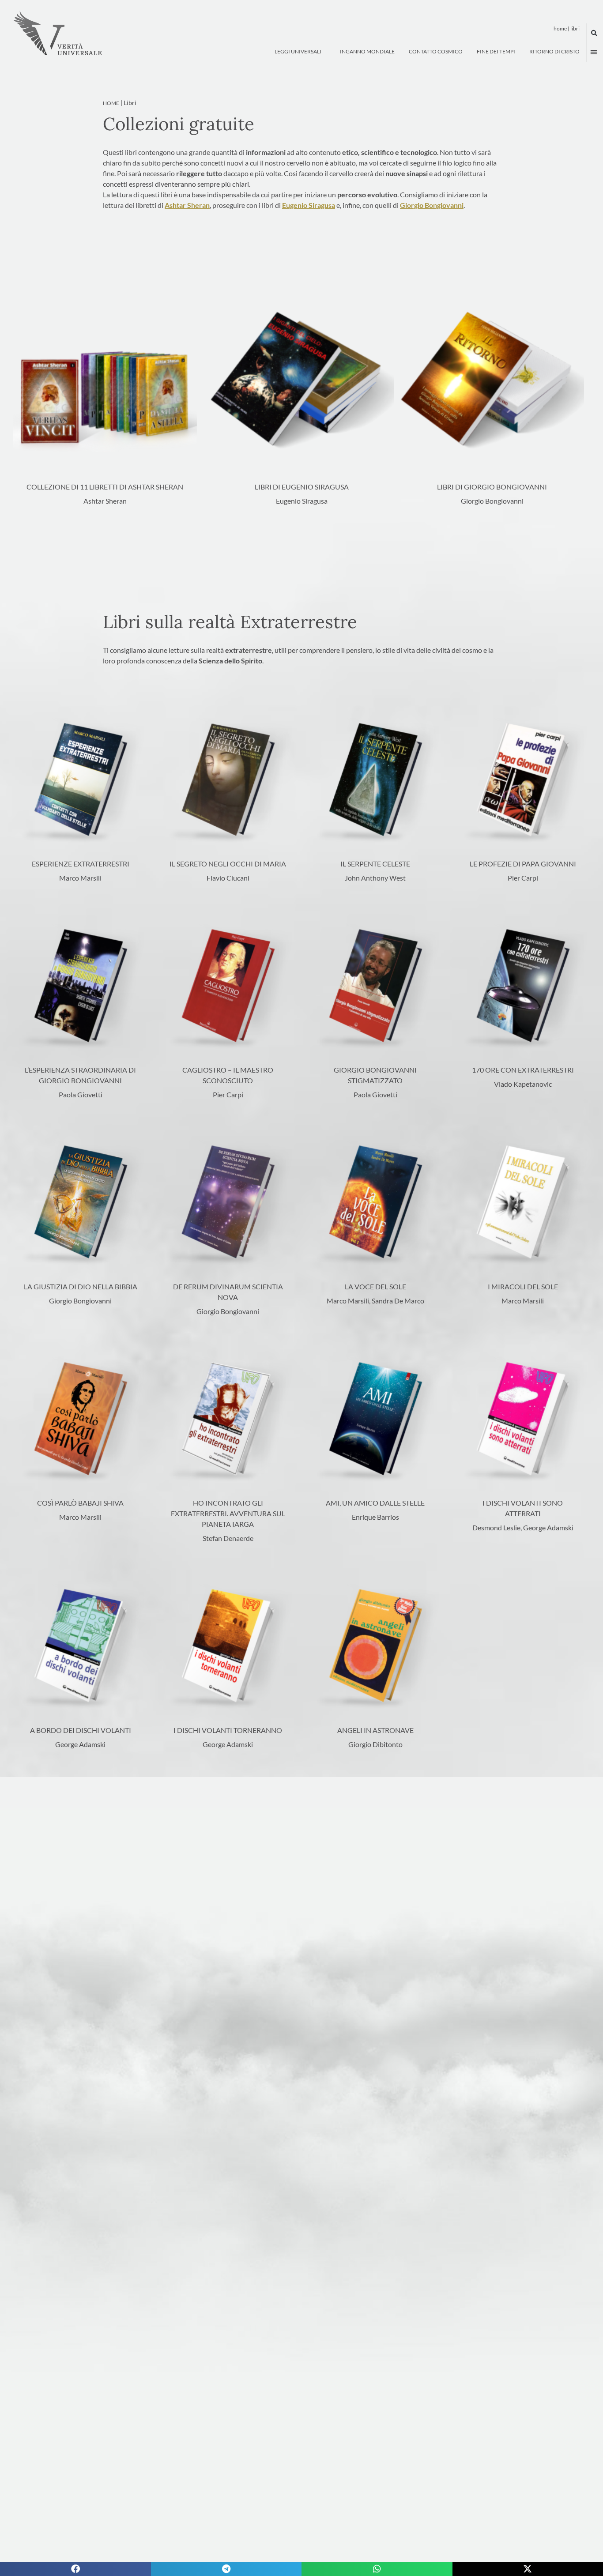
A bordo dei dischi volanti (81, 1730)
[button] (594, 33)
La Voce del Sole (375, 1286)
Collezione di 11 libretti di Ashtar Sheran (105, 487)
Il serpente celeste (375, 864)
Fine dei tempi (496, 51)
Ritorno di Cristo (554, 51)
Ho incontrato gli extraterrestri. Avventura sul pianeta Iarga (228, 1513)
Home (560, 28)
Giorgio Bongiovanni (432, 205)
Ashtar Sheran (187, 205)
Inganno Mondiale (367, 51)
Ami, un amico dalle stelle (375, 1503)
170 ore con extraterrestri (523, 1070)
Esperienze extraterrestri (81, 864)
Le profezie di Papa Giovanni (523, 864)
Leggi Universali (298, 51)
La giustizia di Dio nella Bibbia (81, 1286)
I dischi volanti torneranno (228, 1730)
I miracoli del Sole (523, 1286)
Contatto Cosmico (436, 51)
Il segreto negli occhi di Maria (228, 864)
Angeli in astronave (375, 1730)
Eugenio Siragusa (309, 205)
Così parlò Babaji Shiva (80, 1503)
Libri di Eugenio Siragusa (302, 487)
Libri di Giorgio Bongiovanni (492, 487)
